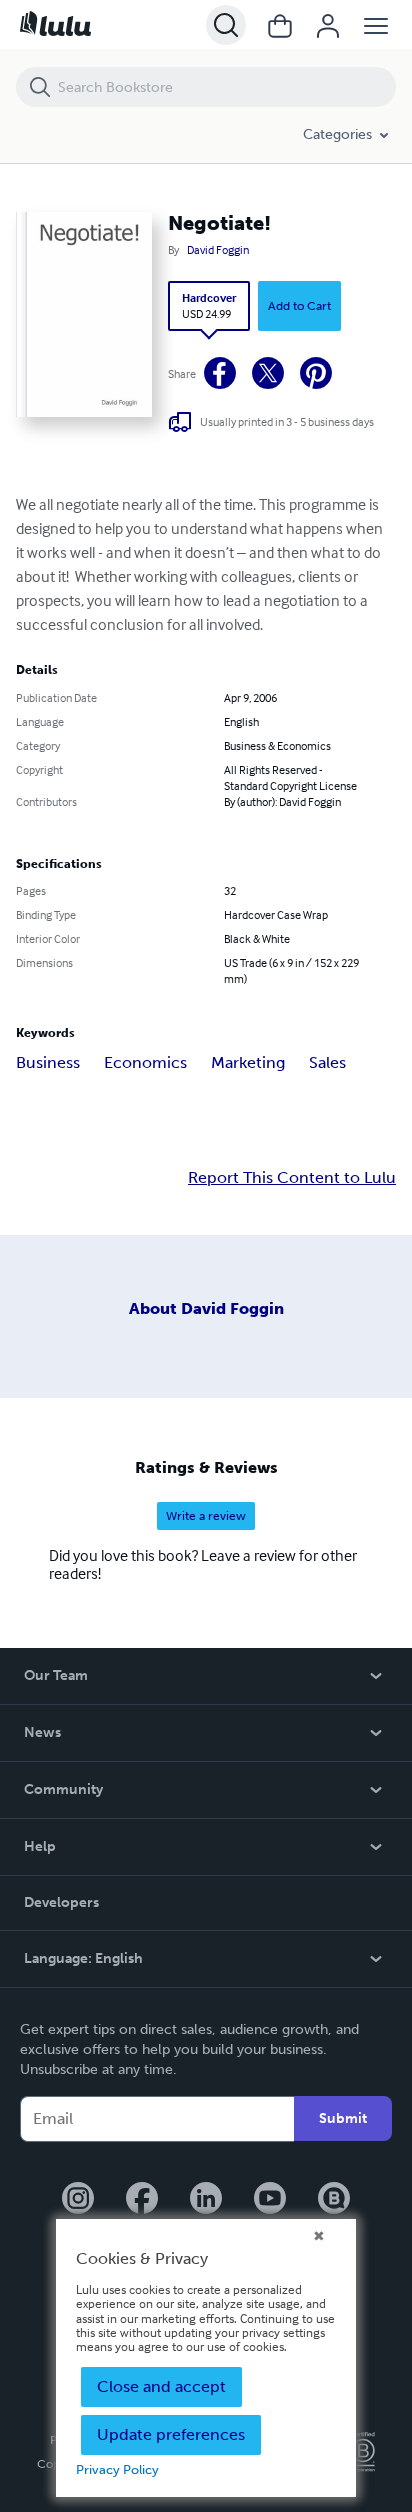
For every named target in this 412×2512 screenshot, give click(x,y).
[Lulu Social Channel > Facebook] (142, 2200)
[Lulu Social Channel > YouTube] (270, 2200)
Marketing (248, 1062)
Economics (145, 1062)
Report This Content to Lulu (292, 1178)
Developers (61, 1902)
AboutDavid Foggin (206, 1308)
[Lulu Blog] (334, 2200)
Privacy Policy (117, 2469)
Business (48, 1062)
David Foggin (218, 250)
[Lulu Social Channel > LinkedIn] (206, 2200)
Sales (327, 1062)
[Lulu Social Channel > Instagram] (78, 2200)
